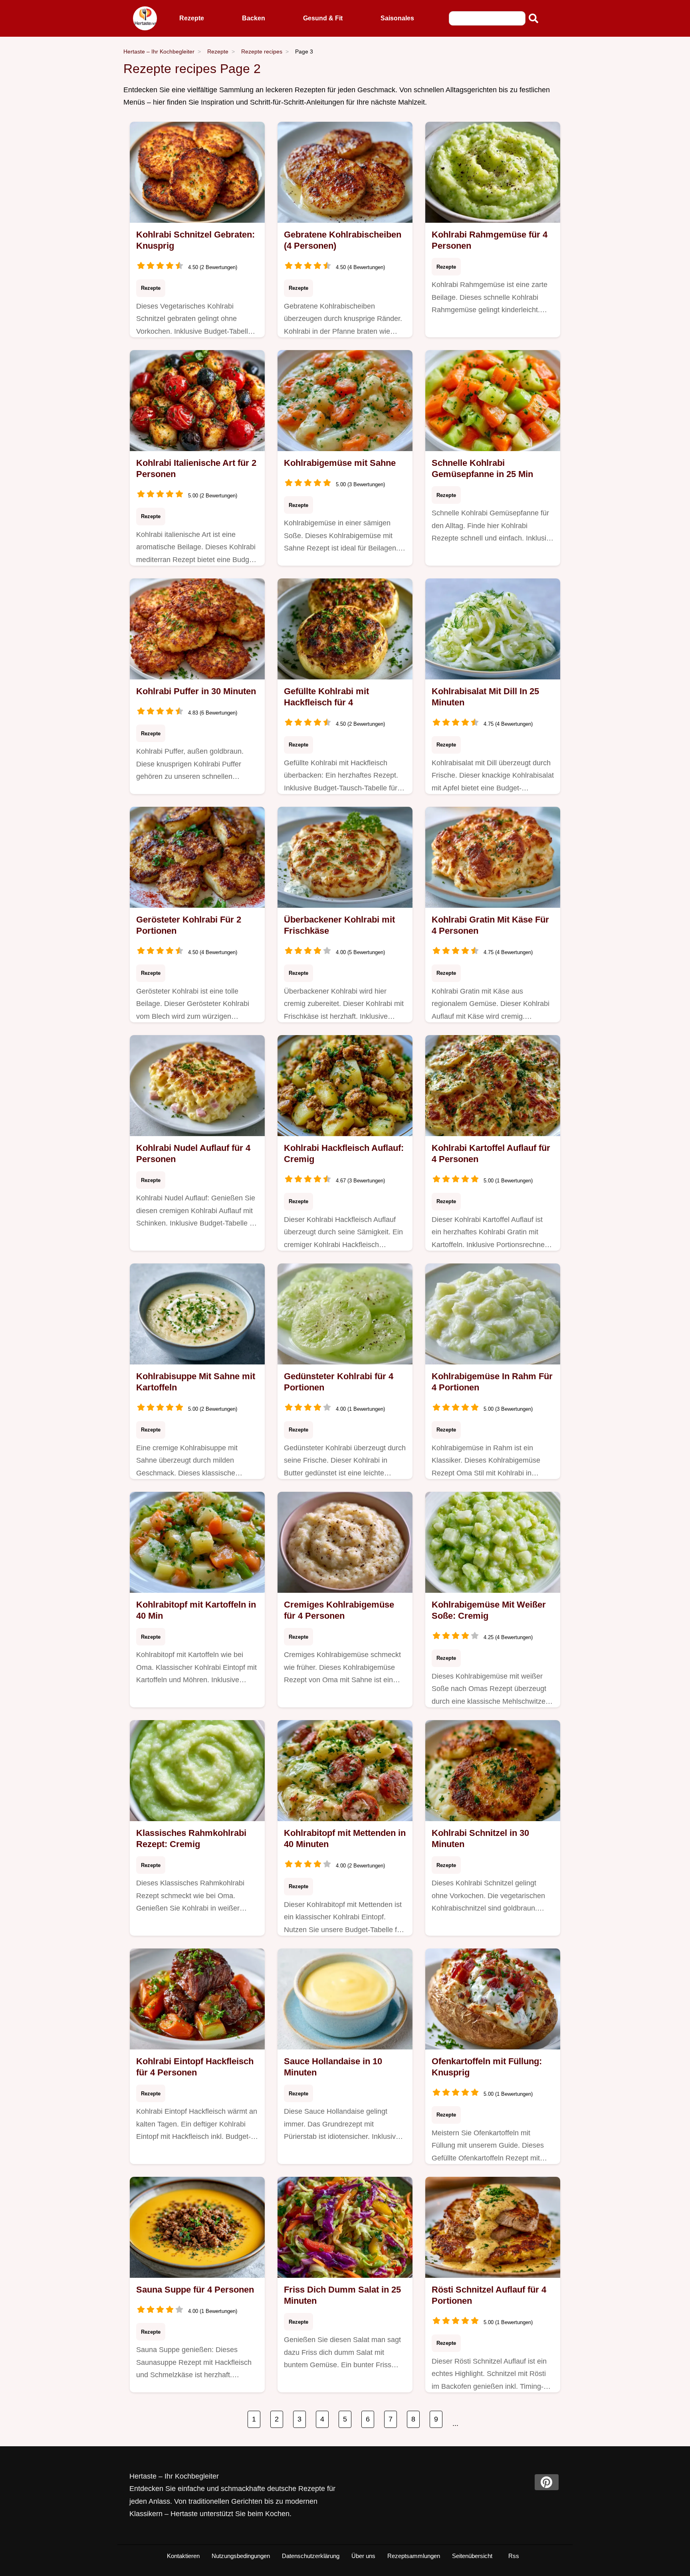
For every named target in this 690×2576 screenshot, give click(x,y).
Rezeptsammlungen (414, 2556)
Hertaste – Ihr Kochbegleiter (159, 51)
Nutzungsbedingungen (241, 2556)
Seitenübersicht (472, 2556)
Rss (514, 2556)
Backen (254, 18)
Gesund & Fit (323, 18)
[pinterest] (547, 2482)
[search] (533, 18)
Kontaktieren (183, 2556)
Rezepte (192, 18)
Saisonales (397, 18)
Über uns (363, 2556)
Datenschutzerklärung (311, 2556)
